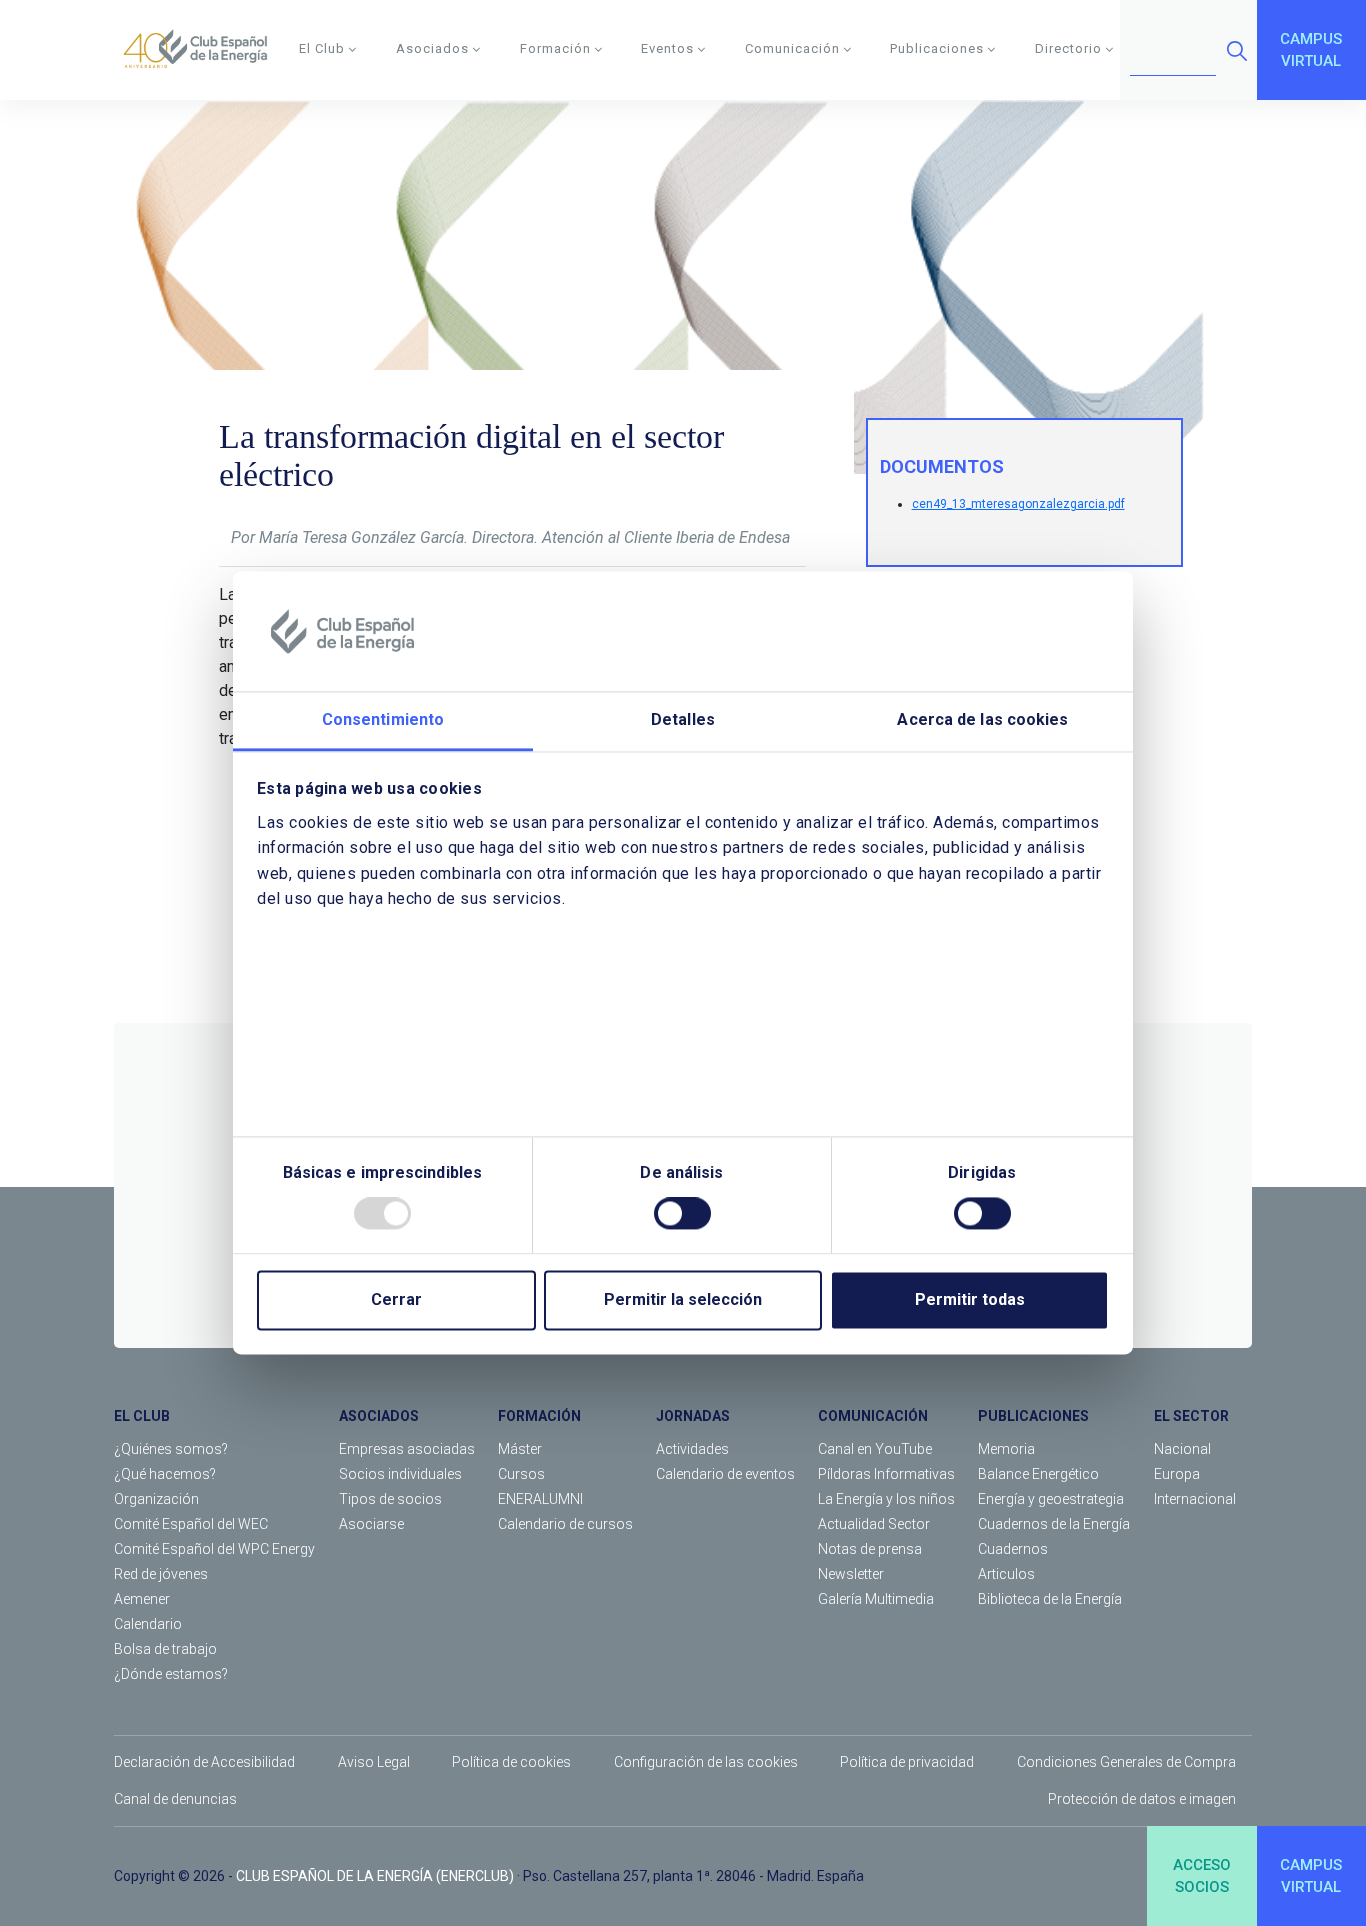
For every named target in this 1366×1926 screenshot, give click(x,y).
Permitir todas (970, 1300)
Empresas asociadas (407, 1449)
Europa (1177, 1474)
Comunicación (792, 48)
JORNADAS (693, 1416)
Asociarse (371, 1524)
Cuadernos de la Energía (1054, 1524)
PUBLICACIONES (1033, 1416)
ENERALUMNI (540, 1499)
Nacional (1182, 1449)
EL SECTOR (1191, 1416)
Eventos (667, 48)
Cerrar (396, 1300)
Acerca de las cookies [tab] (982, 719)
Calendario (148, 1624)
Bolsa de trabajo (165, 1649)
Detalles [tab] (683, 719)
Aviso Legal (374, 1762)
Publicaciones (937, 48)
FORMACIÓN (539, 1416)
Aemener (142, 1599)
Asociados (432, 48)
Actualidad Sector (874, 1524)
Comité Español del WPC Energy (214, 1549)
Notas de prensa (870, 1549)
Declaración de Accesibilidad (204, 1762)
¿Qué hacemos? (165, 1474)
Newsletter (851, 1574)
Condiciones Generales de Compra (1126, 1762)
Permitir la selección (683, 1300)
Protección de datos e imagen (1142, 1799)
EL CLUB (142, 1416)
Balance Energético (1038, 1474)
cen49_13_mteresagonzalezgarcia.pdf (1018, 504)
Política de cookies (511, 1762)
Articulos (1006, 1574)
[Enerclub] (202, 50)
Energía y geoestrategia (1051, 1499)
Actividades (692, 1449)
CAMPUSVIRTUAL (1311, 50)
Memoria (1006, 1449)
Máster (520, 1449)
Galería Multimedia (876, 1599)
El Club (322, 48)
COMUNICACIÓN (873, 1416)
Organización (156, 1499)
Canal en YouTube (875, 1449)
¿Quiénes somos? (171, 1449)
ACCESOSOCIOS (1202, 1876)
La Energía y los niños (886, 1499)
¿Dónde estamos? (171, 1674)
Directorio (1068, 48)
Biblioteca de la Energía (1050, 1599)
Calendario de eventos (725, 1474)
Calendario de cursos (565, 1524)
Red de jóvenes (161, 1574)
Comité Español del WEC (191, 1524)
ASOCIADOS (379, 1416)
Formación (555, 48)
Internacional (1195, 1499)
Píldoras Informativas (886, 1474)
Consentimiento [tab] (383, 719)
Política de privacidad (907, 1762)
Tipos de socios (390, 1499)
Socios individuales (400, 1474)
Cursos (521, 1474)
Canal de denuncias (175, 1799)
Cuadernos (1013, 1549)
